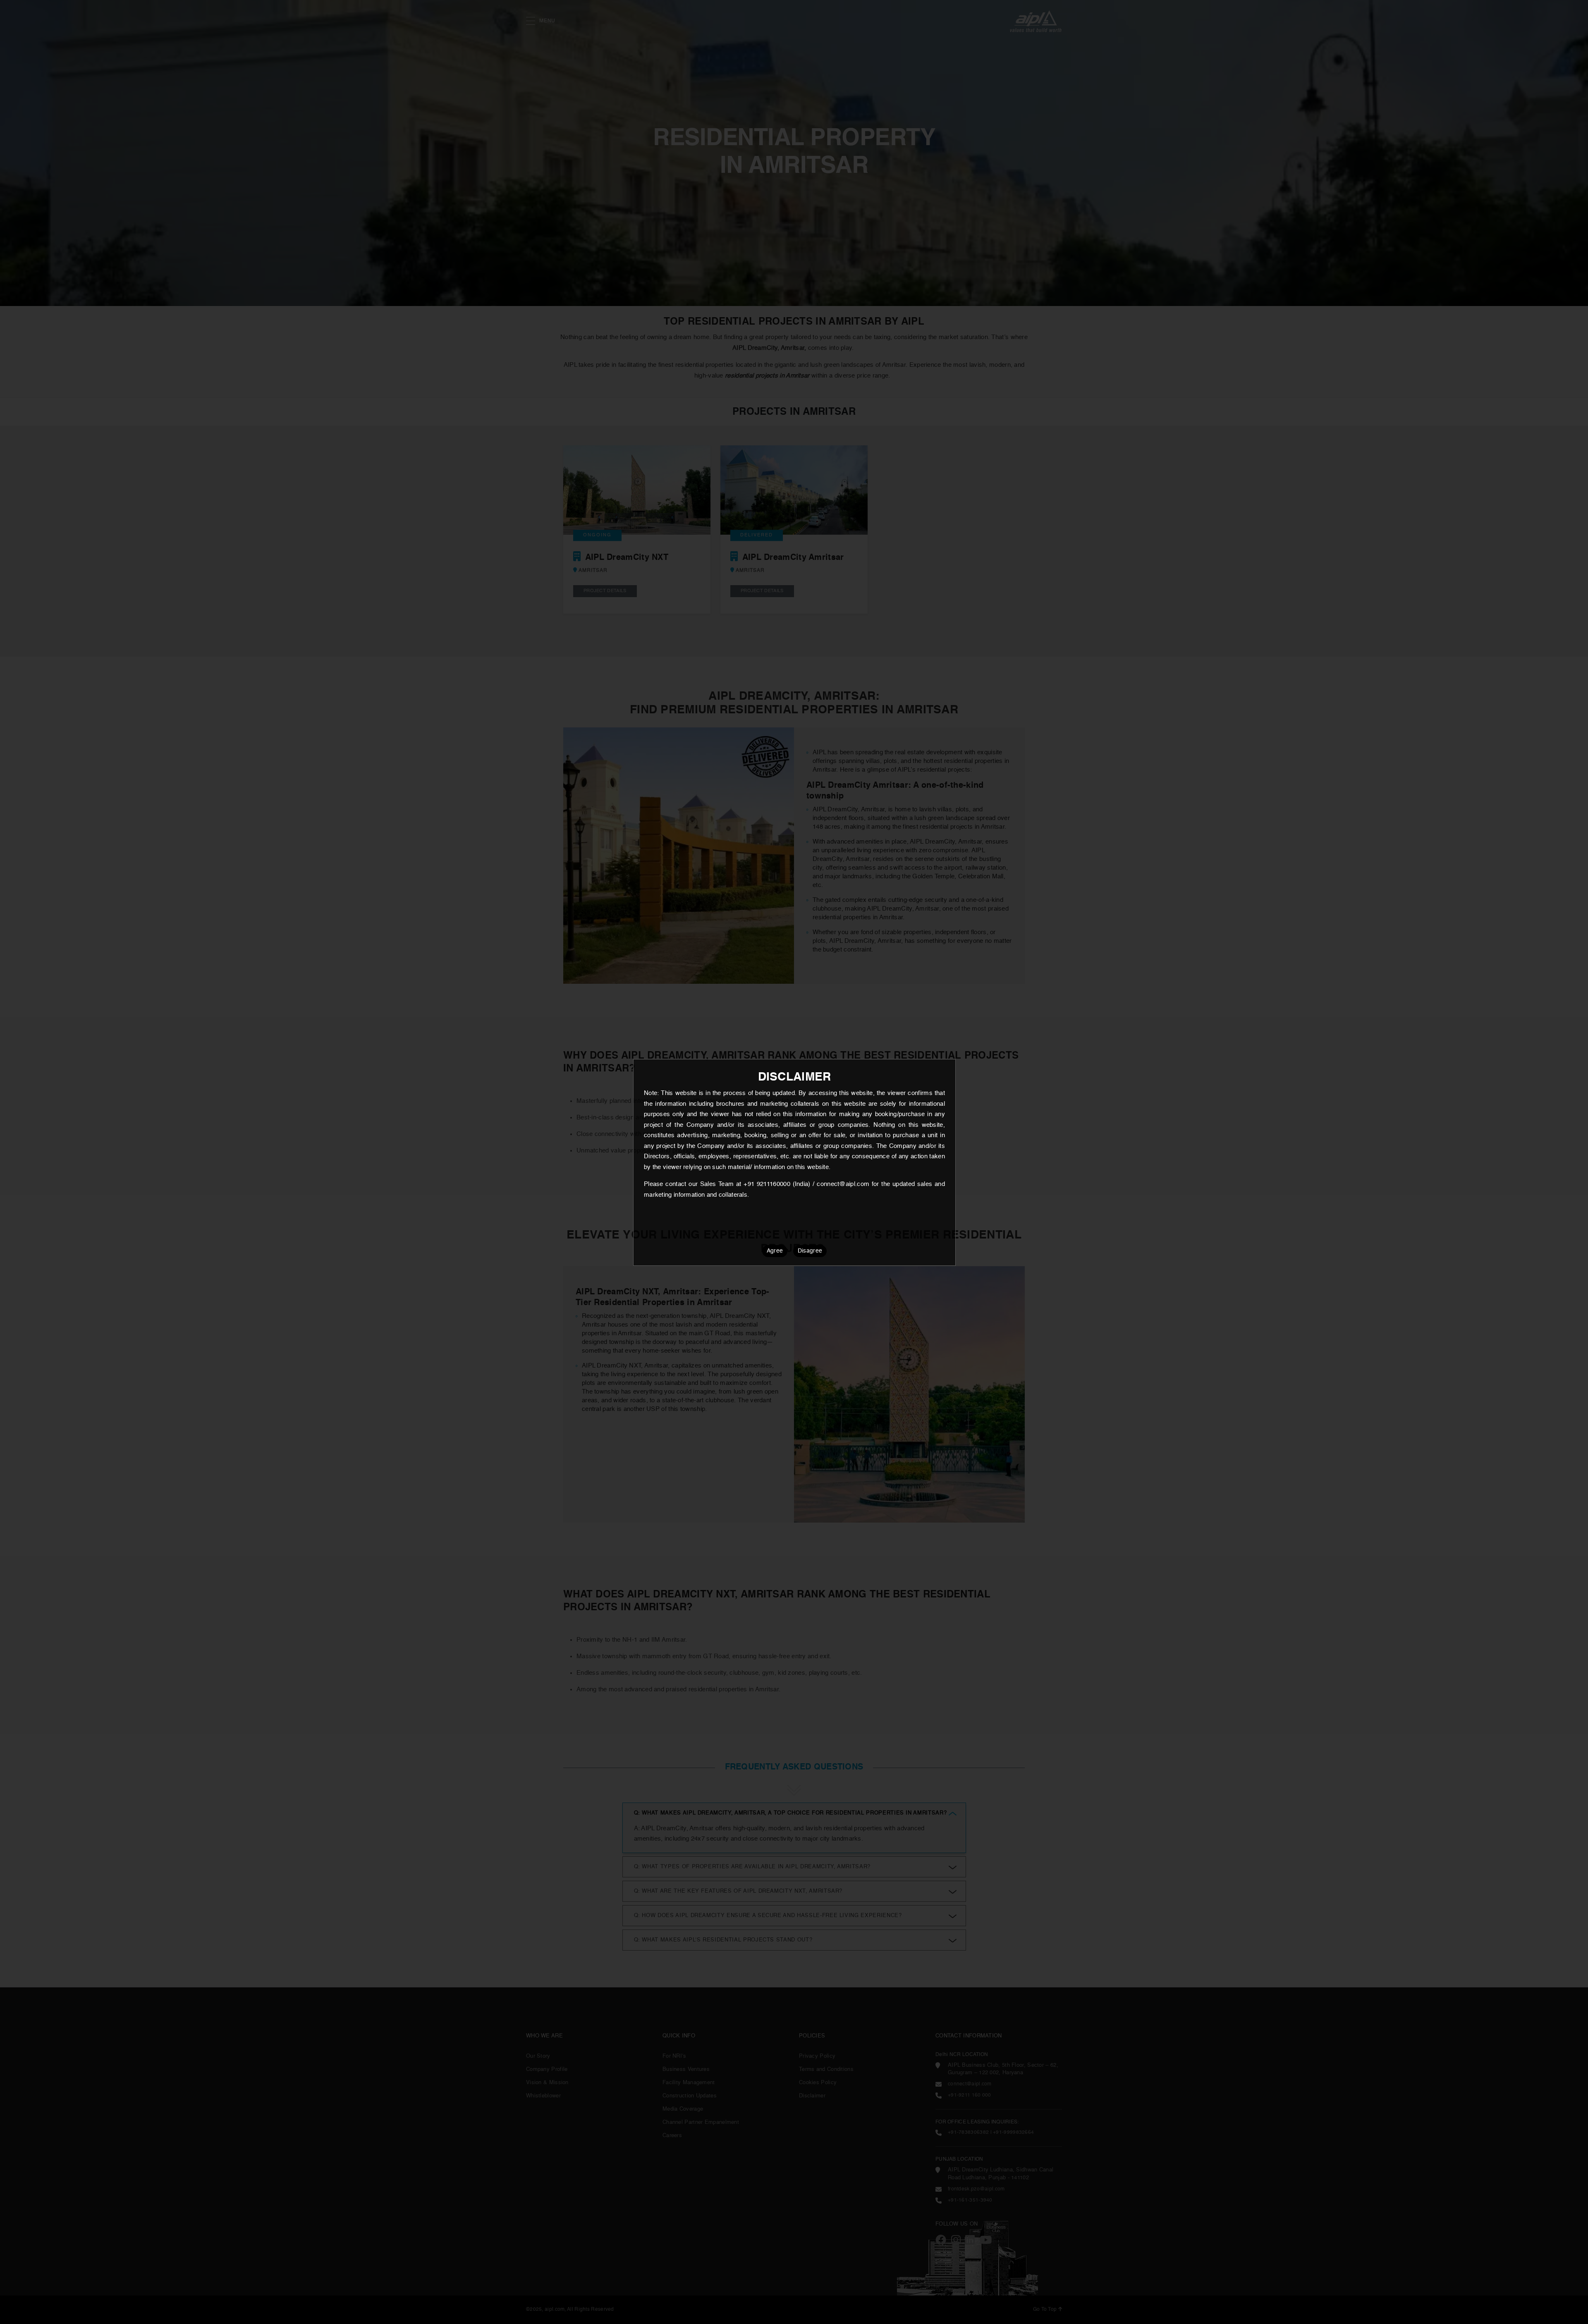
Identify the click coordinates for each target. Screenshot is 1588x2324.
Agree (775, 1251)
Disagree (810, 1251)
